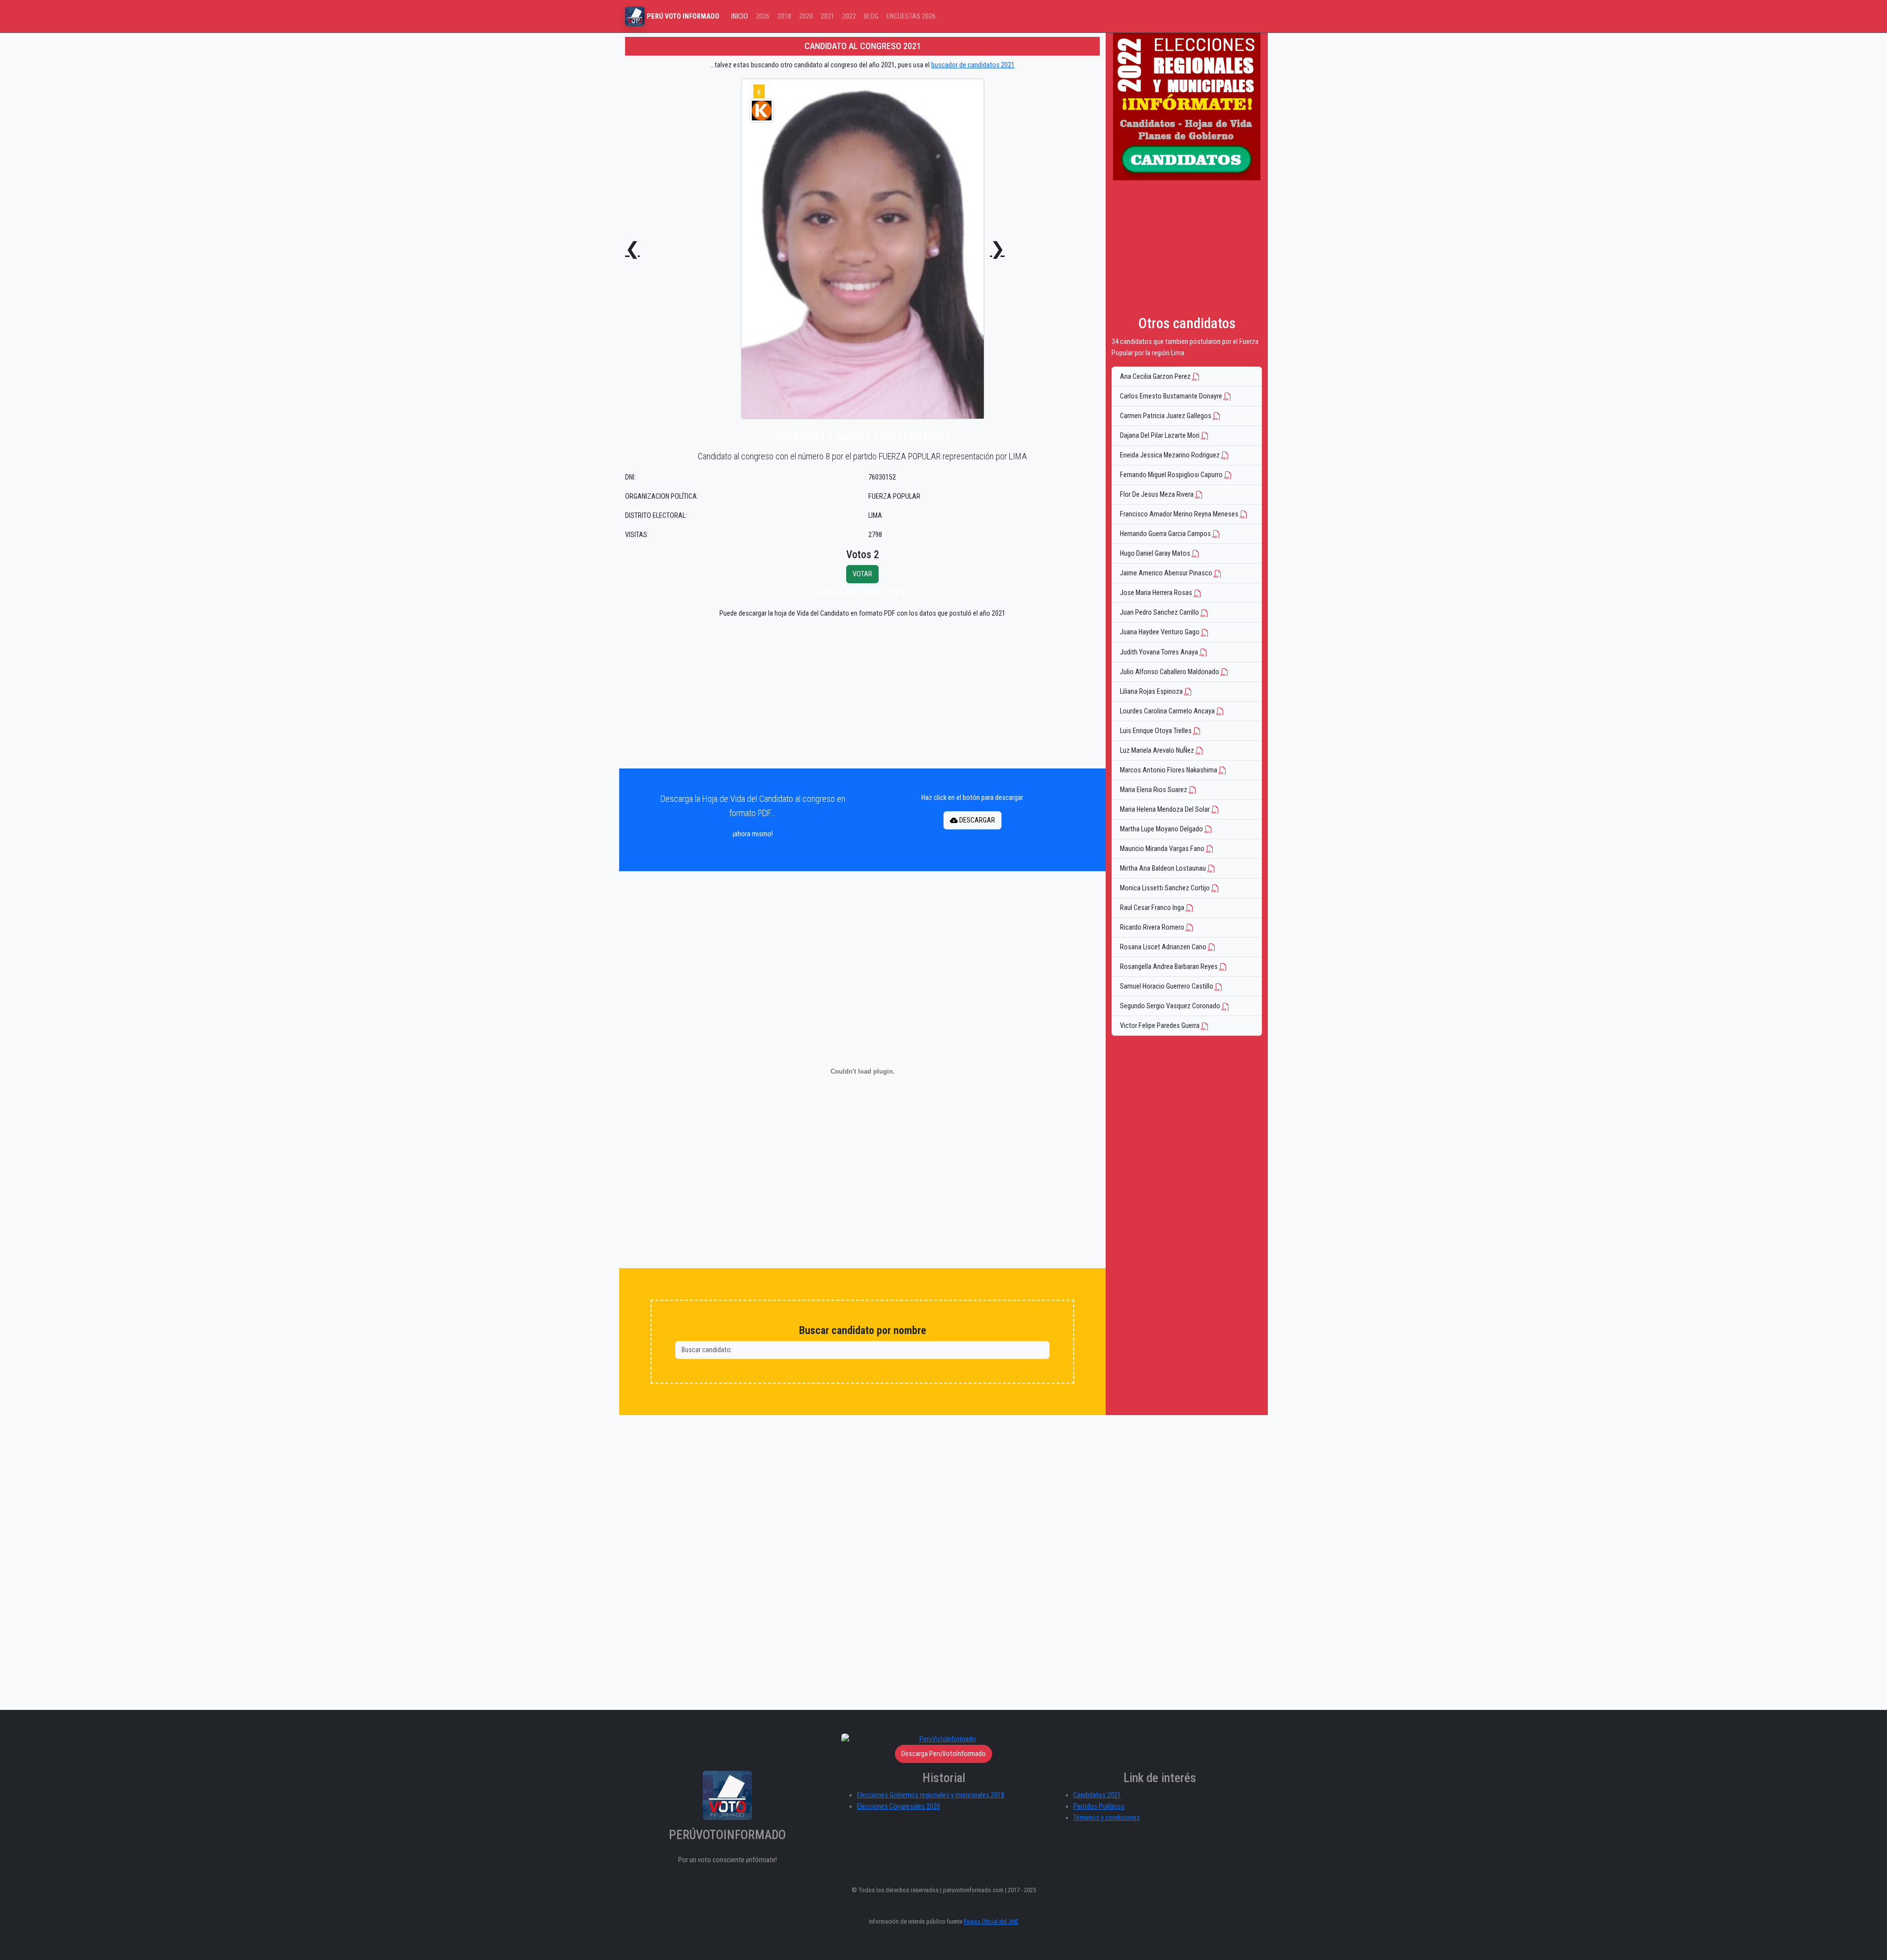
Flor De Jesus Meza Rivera (1158, 495)
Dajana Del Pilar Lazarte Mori (1160, 436)
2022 (849, 16)
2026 (763, 16)
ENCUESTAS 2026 (911, 16)
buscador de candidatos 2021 (973, 65)
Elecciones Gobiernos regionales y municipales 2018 (931, 1795)
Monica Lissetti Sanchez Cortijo (1166, 888)
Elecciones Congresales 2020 (899, 1806)
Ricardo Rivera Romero (1153, 927)
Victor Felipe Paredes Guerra (1160, 1026)
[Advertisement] (862, 696)
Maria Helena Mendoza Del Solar (1166, 810)
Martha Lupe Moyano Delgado (1162, 829)
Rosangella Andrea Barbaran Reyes (1170, 967)
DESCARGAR (976, 820)
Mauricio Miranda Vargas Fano (1163, 849)
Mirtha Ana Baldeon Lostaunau (1164, 868)
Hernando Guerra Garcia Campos (1166, 534)
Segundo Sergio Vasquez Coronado (1171, 1006)
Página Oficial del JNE (991, 1921)
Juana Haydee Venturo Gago (1160, 632)
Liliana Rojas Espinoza (1152, 692)
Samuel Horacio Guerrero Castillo (1167, 986)
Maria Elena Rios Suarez (1154, 790)
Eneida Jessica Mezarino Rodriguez (1171, 455)
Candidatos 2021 (1097, 1795)
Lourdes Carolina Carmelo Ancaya (1168, 711)
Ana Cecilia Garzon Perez (1156, 377)
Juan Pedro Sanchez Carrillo (1160, 612)
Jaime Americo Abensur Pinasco (1167, 573)
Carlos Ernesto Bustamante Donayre (1172, 396)
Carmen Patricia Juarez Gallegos (1166, 416)
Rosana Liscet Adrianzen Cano (1164, 947)
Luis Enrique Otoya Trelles (1157, 731)
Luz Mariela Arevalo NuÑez (1158, 751)
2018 (784, 16)
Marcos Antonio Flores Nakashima (1169, 770)
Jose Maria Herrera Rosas (1157, 593)
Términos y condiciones (1107, 1818)
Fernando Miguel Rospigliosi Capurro (1172, 475)
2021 (828, 16)
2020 (806, 16)
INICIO (740, 16)
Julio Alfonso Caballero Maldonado (1170, 672)
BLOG (871, 16)
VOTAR (862, 574)
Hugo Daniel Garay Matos (1156, 554)
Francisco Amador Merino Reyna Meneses (1180, 514)
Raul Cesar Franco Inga (1153, 908)
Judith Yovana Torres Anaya (1160, 652)
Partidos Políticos (1099, 1806)
